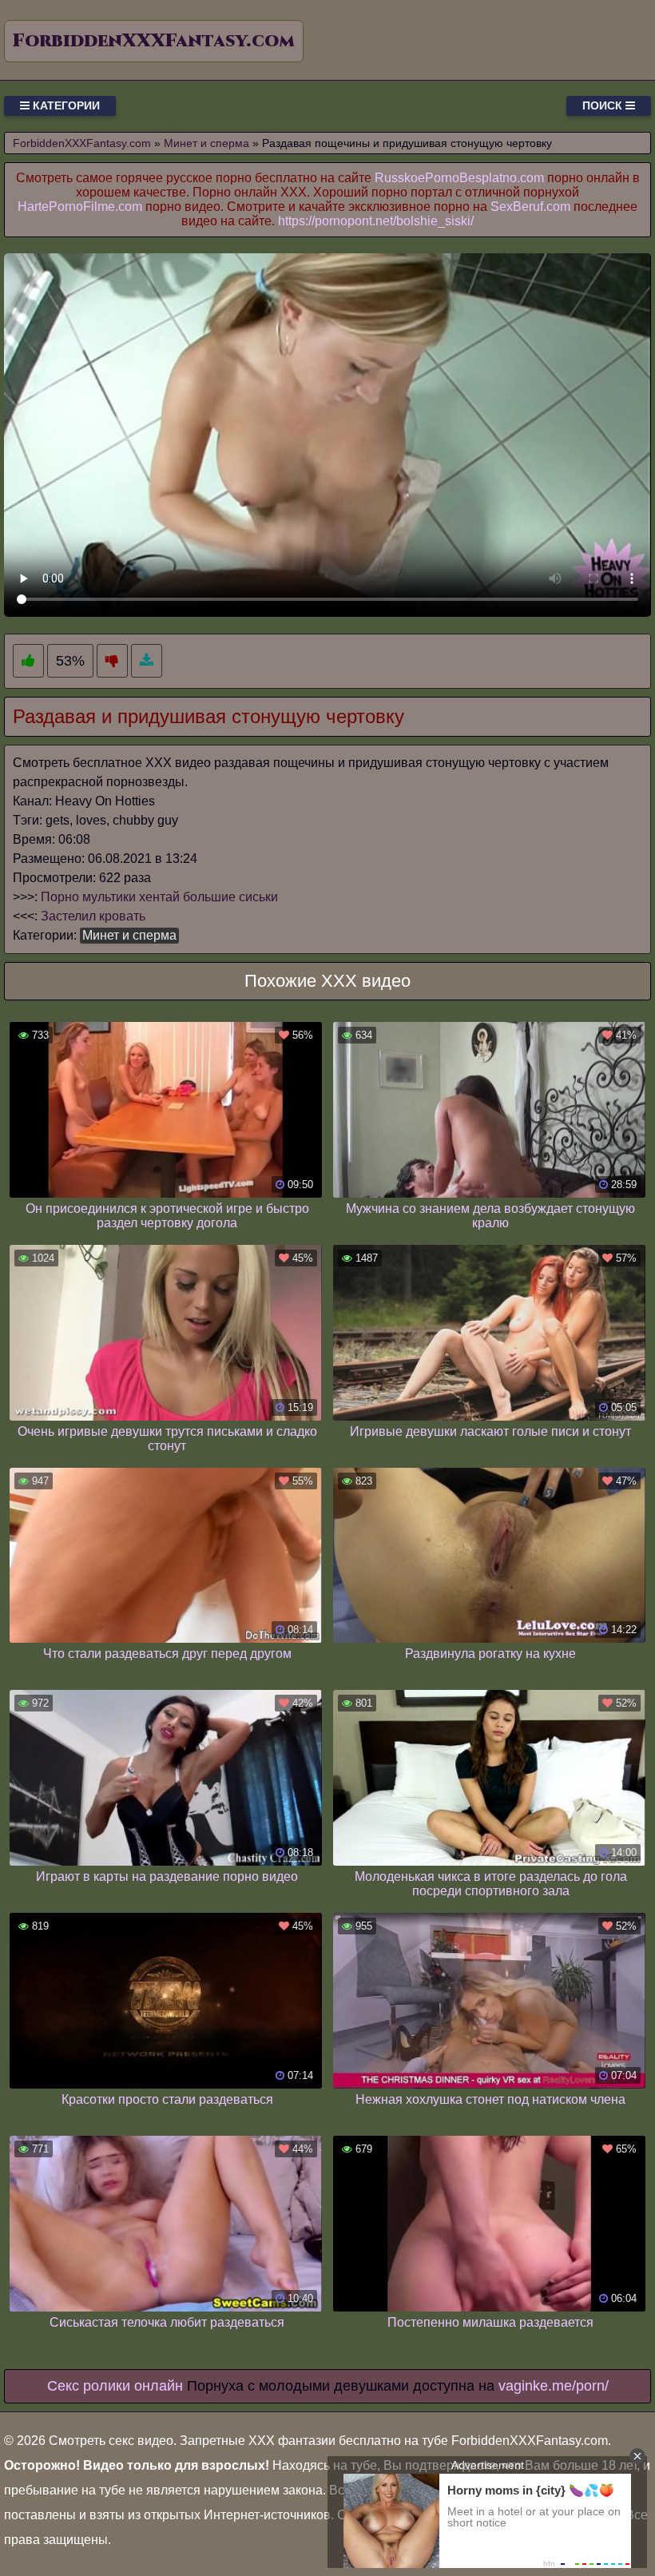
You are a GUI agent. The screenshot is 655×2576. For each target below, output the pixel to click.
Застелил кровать (93, 916)
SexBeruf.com (530, 207)
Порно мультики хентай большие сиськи (159, 897)
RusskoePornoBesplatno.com (459, 178)
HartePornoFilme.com (80, 207)
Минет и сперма (129, 935)
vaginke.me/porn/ (554, 2386)
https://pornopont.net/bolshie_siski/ (376, 221)
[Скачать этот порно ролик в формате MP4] (147, 661)
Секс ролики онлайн (115, 2386)
